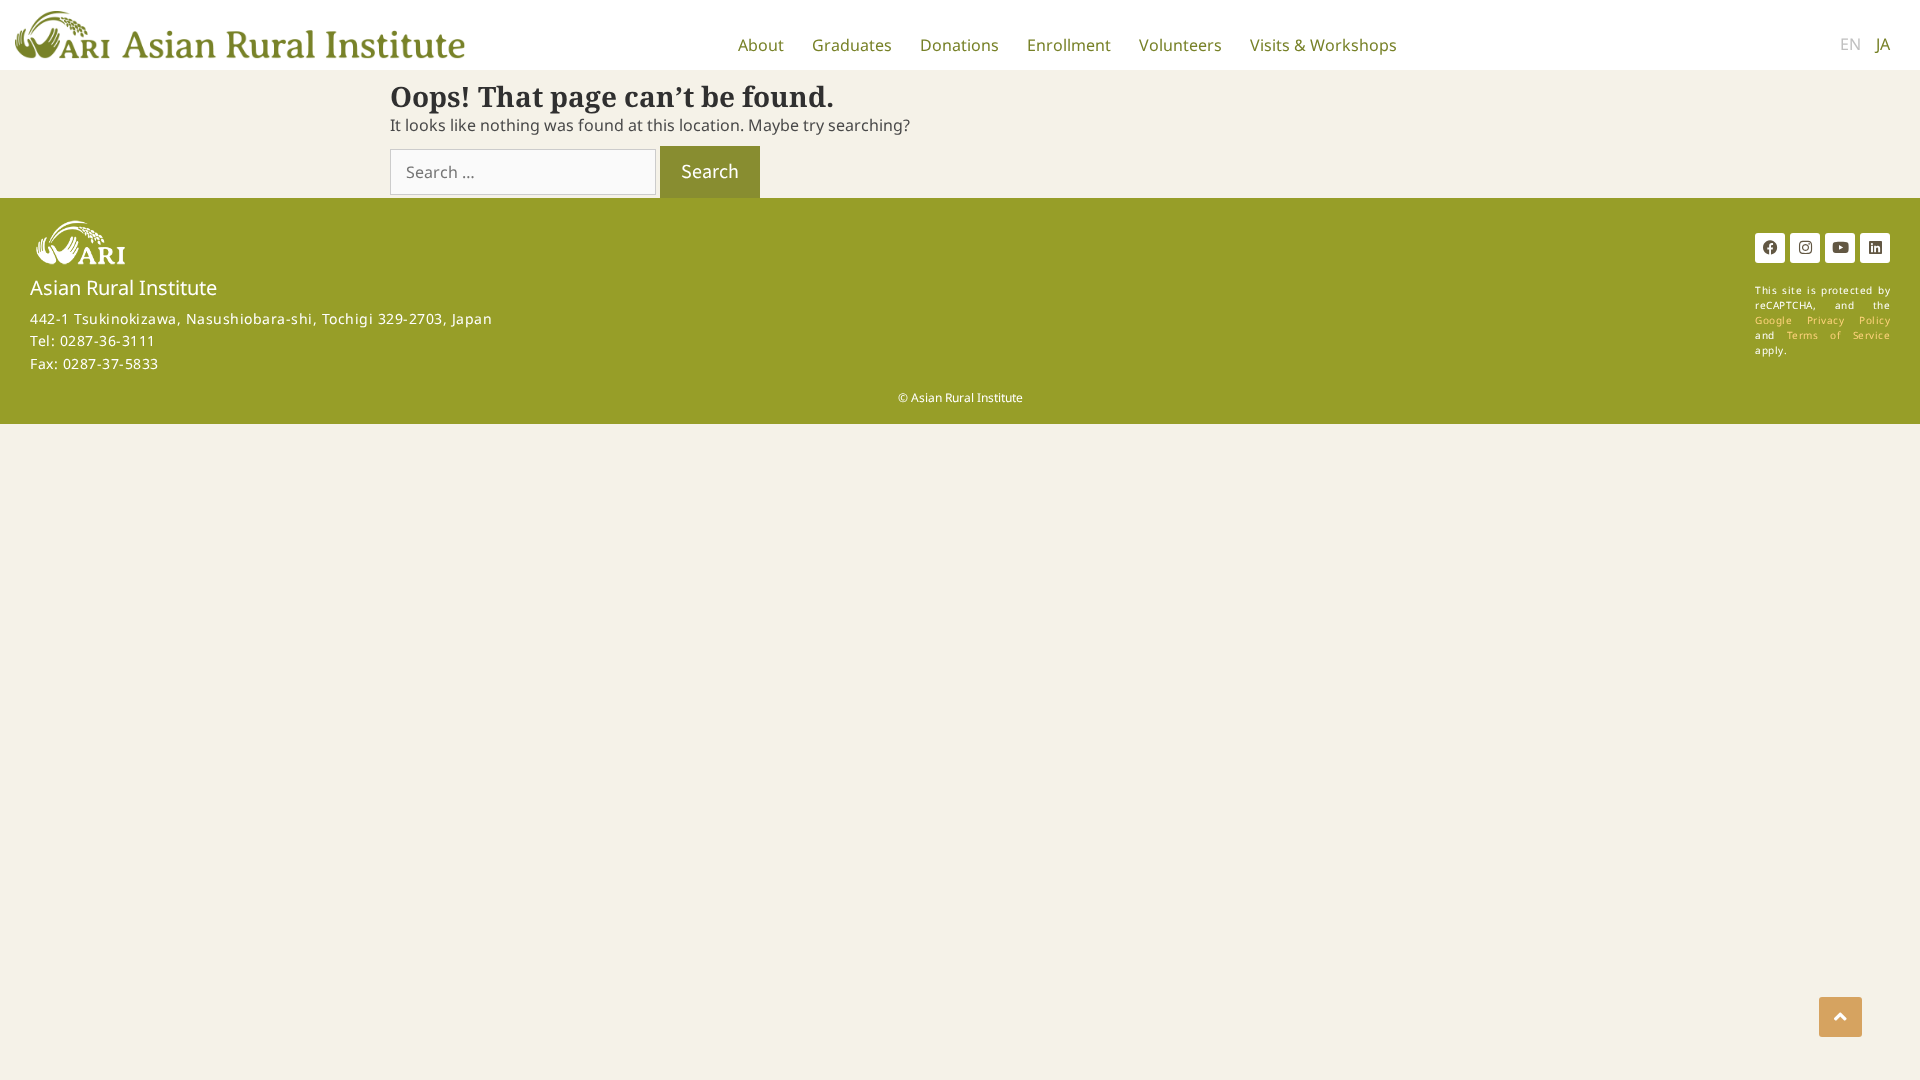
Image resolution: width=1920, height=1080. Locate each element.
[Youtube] (1840, 248)
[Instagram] (1805, 248)
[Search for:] (525, 172)
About (761, 45)
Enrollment (1069, 45)
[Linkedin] (1875, 248)
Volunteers (1180, 45)
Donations (959, 45)
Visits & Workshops (1323, 45)
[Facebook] (1770, 248)
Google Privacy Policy (1822, 320)
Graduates (852, 45)
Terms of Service (1838, 335)
